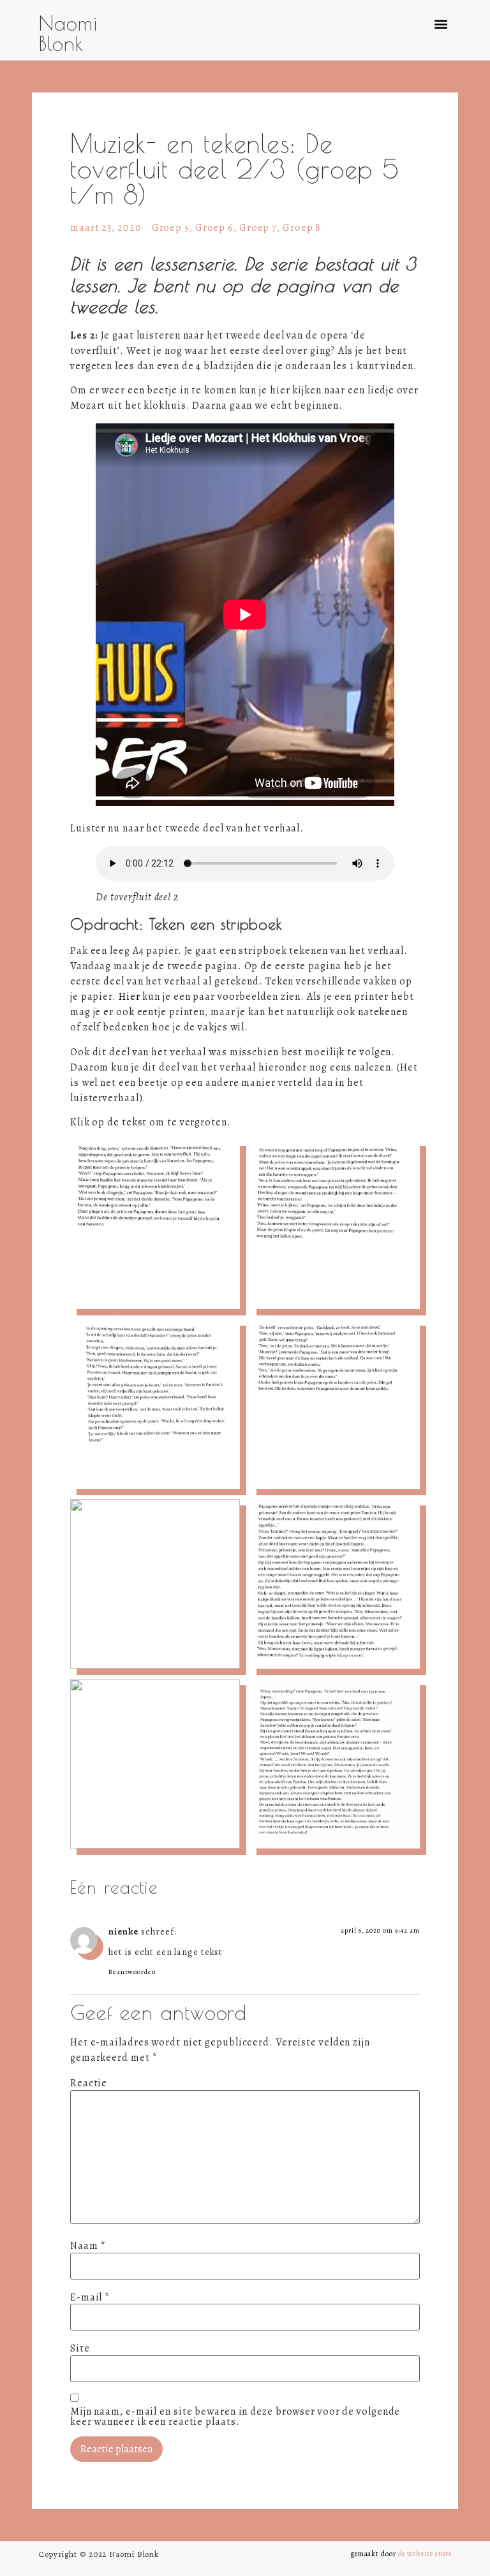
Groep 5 (171, 228)
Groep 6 (214, 228)
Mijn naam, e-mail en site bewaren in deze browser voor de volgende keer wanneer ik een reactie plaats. (235, 2417)
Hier (130, 997)
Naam (88, 2246)
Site (80, 2348)
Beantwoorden (132, 1972)
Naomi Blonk (68, 33)
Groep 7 (258, 228)
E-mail (90, 2297)
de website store (425, 2554)
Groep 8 (302, 228)
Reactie (89, 2083)
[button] (441, 23)
